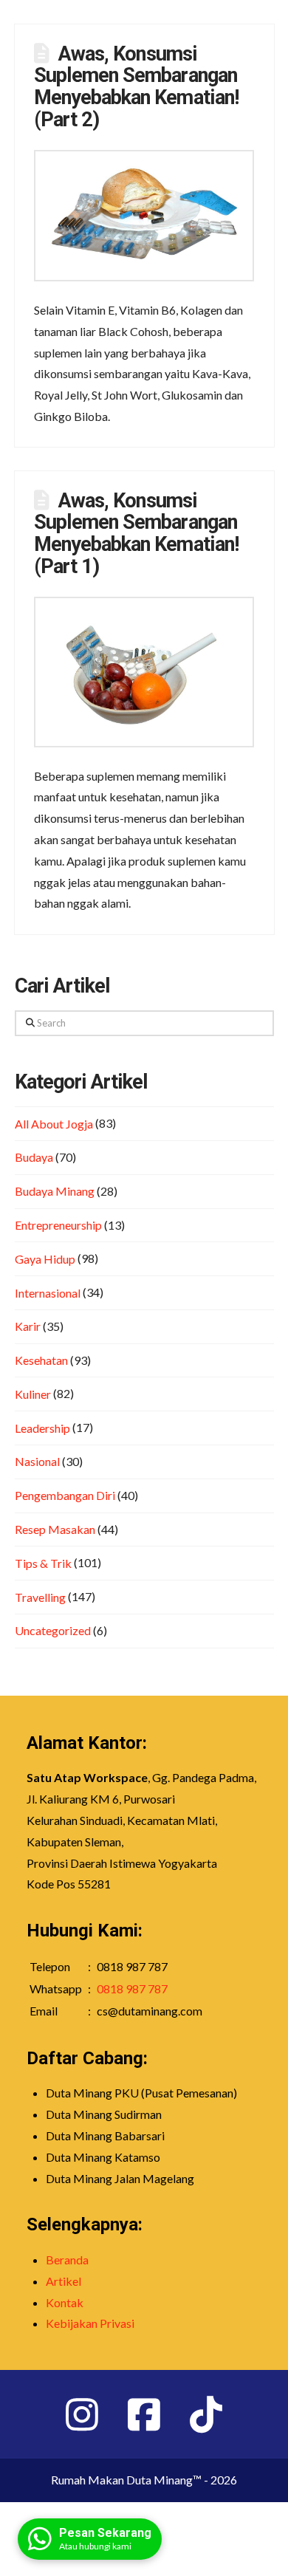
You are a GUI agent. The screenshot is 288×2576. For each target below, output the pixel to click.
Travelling (40, 1597)
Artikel (64, 2281)
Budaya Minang (55, 1191)
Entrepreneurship (58, 1225)
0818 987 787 (132, 1988)
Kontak (65, 2302)
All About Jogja (54, 1124)
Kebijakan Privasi (90, 2323)
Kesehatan (41, 1360)
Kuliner (33, 1394)
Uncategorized (53, 1630)
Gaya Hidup (45, 1259)
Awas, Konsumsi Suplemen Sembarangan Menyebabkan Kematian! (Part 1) (136, 534)
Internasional (48, 1293)
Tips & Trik (43, 1563)
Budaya (34, 1157)
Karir (28, 1326)
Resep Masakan (55, 1529)
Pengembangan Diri (65, 1495)
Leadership (42, 1428)
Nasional (37, 1461)
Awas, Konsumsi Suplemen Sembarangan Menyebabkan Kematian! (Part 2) (136, 87)
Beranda (67, 2260)
